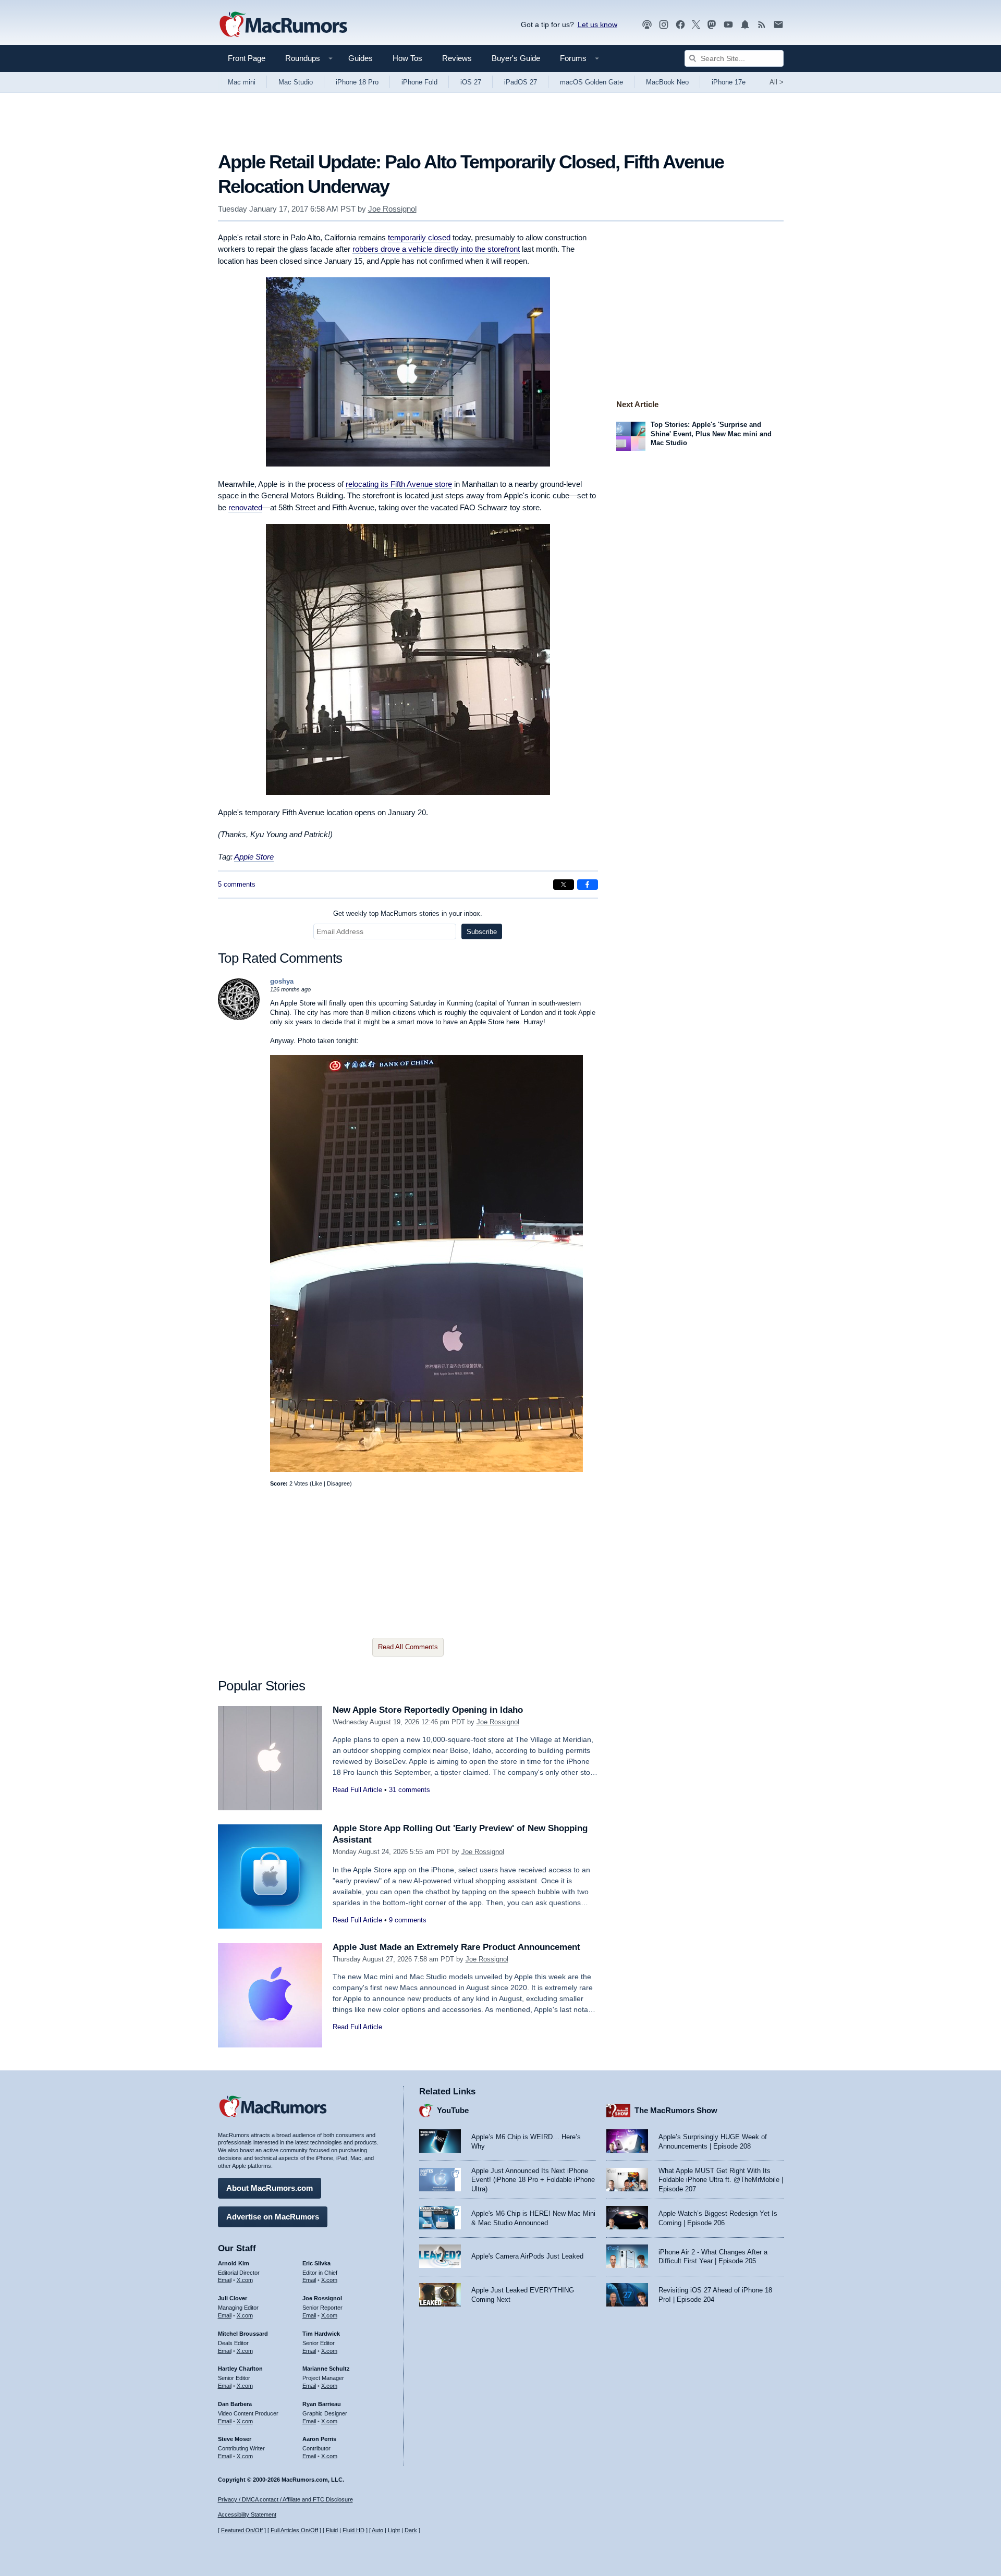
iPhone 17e (729, 82)
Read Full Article (357, 1790)
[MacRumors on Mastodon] (712, 25)
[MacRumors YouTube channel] (728, 25)
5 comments (237, 884)
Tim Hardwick (321, 2334)
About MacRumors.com (270, 2188)
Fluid (332, 2530)
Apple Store (254, 857)
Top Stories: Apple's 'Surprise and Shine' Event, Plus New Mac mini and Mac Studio (711, 434)
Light (394, 2530)
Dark (411, 2530)
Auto (377, 2530)
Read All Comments (408, 1647)
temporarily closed (419, 237)
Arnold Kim (234, 2263)
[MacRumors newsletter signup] (778, 25)
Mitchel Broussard (243, 2334)
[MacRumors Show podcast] (647, 25)
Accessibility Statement (247, 2514)
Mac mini (242, 82)
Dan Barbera (235, 2404)
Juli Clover (233, 2298)
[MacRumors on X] (696, 25)
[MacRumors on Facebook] (680, 25)
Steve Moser (235, 2439)
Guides (361, 58)
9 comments (408, 1920)
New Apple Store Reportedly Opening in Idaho (428, 1710)
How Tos (407, 58)
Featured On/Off (242, 2530)
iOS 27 (471, 82)
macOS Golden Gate (591, 82)
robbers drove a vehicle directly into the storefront (436, 249)
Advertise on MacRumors (273, 2217)
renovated (245, 507)
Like (317, 1483)
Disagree (338, 1483)
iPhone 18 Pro (357, 82)
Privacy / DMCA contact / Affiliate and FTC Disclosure (285, 2499)
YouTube (453, 2110)
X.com (245, 2280)
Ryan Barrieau (322, 2404)
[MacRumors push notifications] (745, 25)
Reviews (457, 58)
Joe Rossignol (392, 209)
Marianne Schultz (326, 2369)
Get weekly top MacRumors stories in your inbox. (408, 913)
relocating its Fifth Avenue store (399, 484)
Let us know (597, 24)
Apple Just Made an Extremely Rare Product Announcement (456, 1947)
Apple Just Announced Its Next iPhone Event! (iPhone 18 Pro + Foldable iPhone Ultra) (533, 2180)
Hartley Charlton (240, 2369)
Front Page (247, 58)
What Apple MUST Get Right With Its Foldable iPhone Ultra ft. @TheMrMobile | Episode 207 (721, 2180)
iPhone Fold (419, 82)
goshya (282, 981)
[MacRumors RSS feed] (762, 25)
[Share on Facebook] (588, 885)
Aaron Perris (319, 2439)
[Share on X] (564, 885)
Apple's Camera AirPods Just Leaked (527, 2256)
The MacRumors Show (676, 2110)
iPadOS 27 (521, 82)
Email (225, 2280)
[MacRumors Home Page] (283, 25)
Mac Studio (296, 82)
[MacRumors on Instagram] (664, 25)
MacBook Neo (667, 82)
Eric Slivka (316, 2263)
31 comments (410, 1790)
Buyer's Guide (516, 58)
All (777, 82)
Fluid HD (353, 2530)
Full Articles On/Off (294, 2530)
